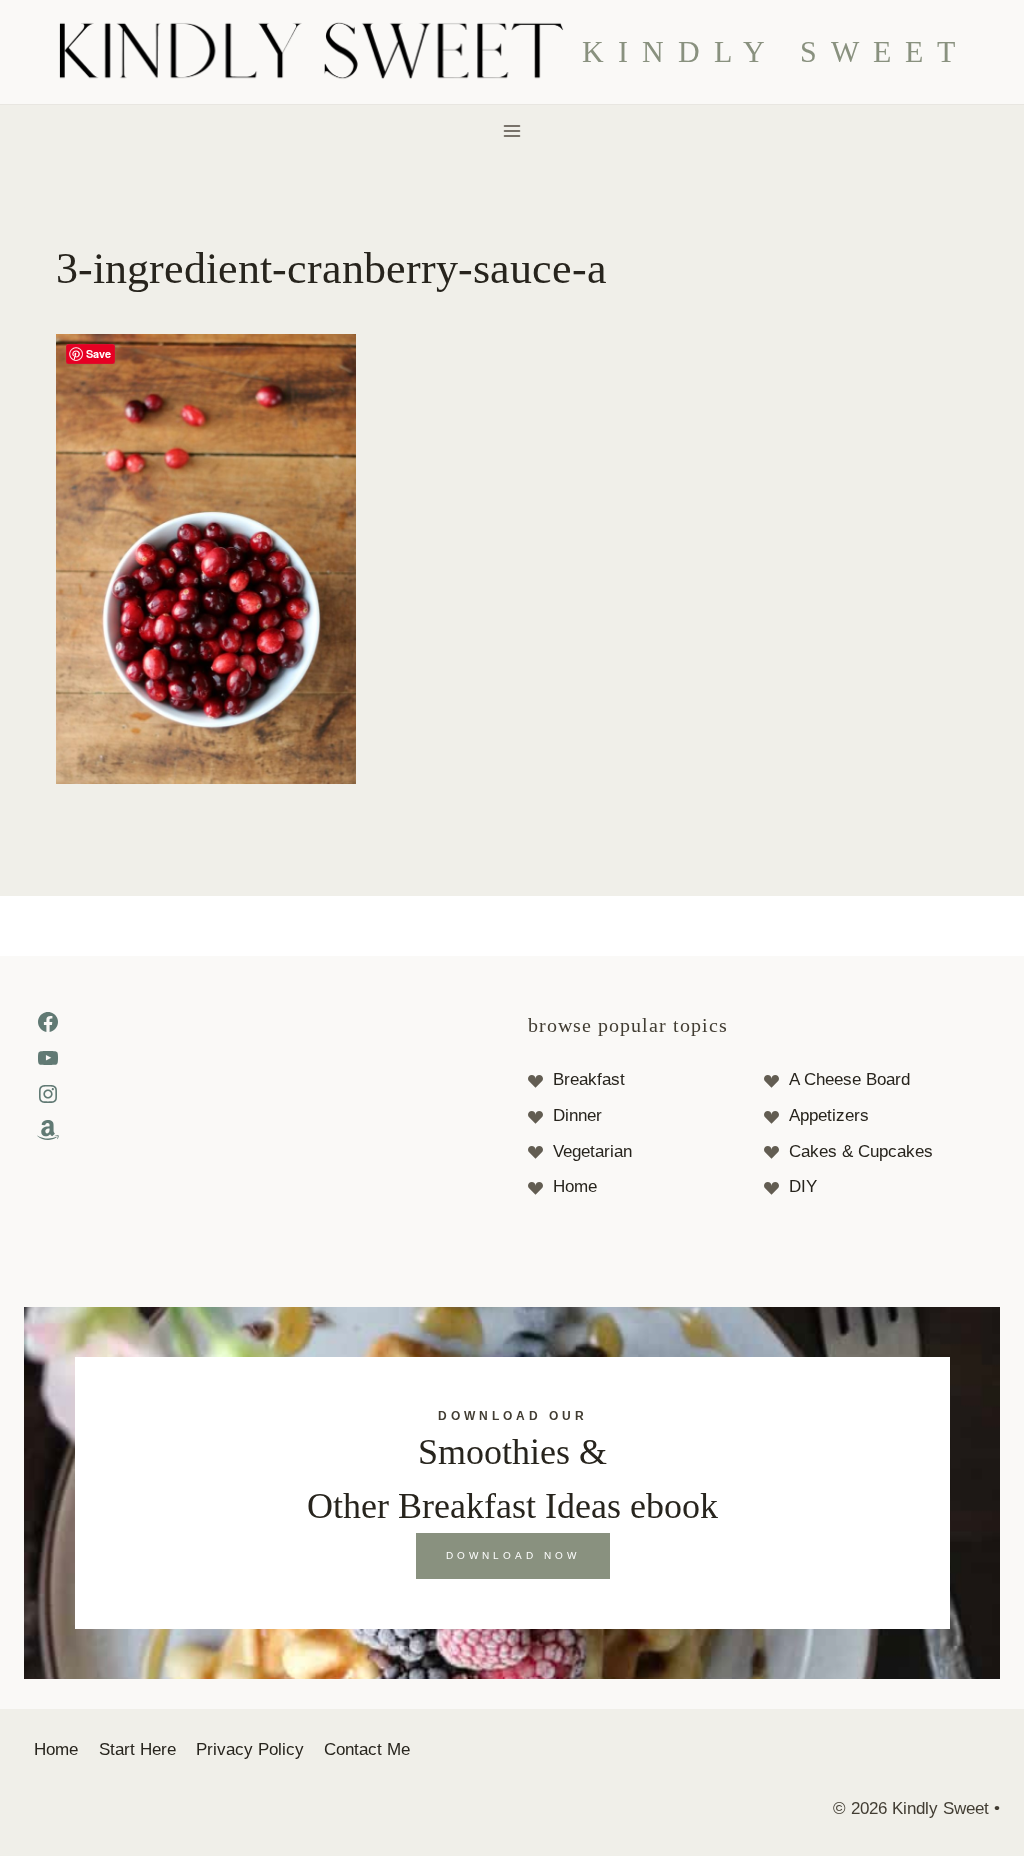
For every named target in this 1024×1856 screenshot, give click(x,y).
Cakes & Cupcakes (861, 1151)
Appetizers (829, 1115)
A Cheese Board (849, 1079)
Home (575, 1186)
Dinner (577, 1115)
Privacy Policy (250, 1749)
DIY (803, 1186)
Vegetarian (592, 1151)
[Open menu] (512, 130)
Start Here (137, 1749)
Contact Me (367, 1749)
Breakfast (589, 1079)
